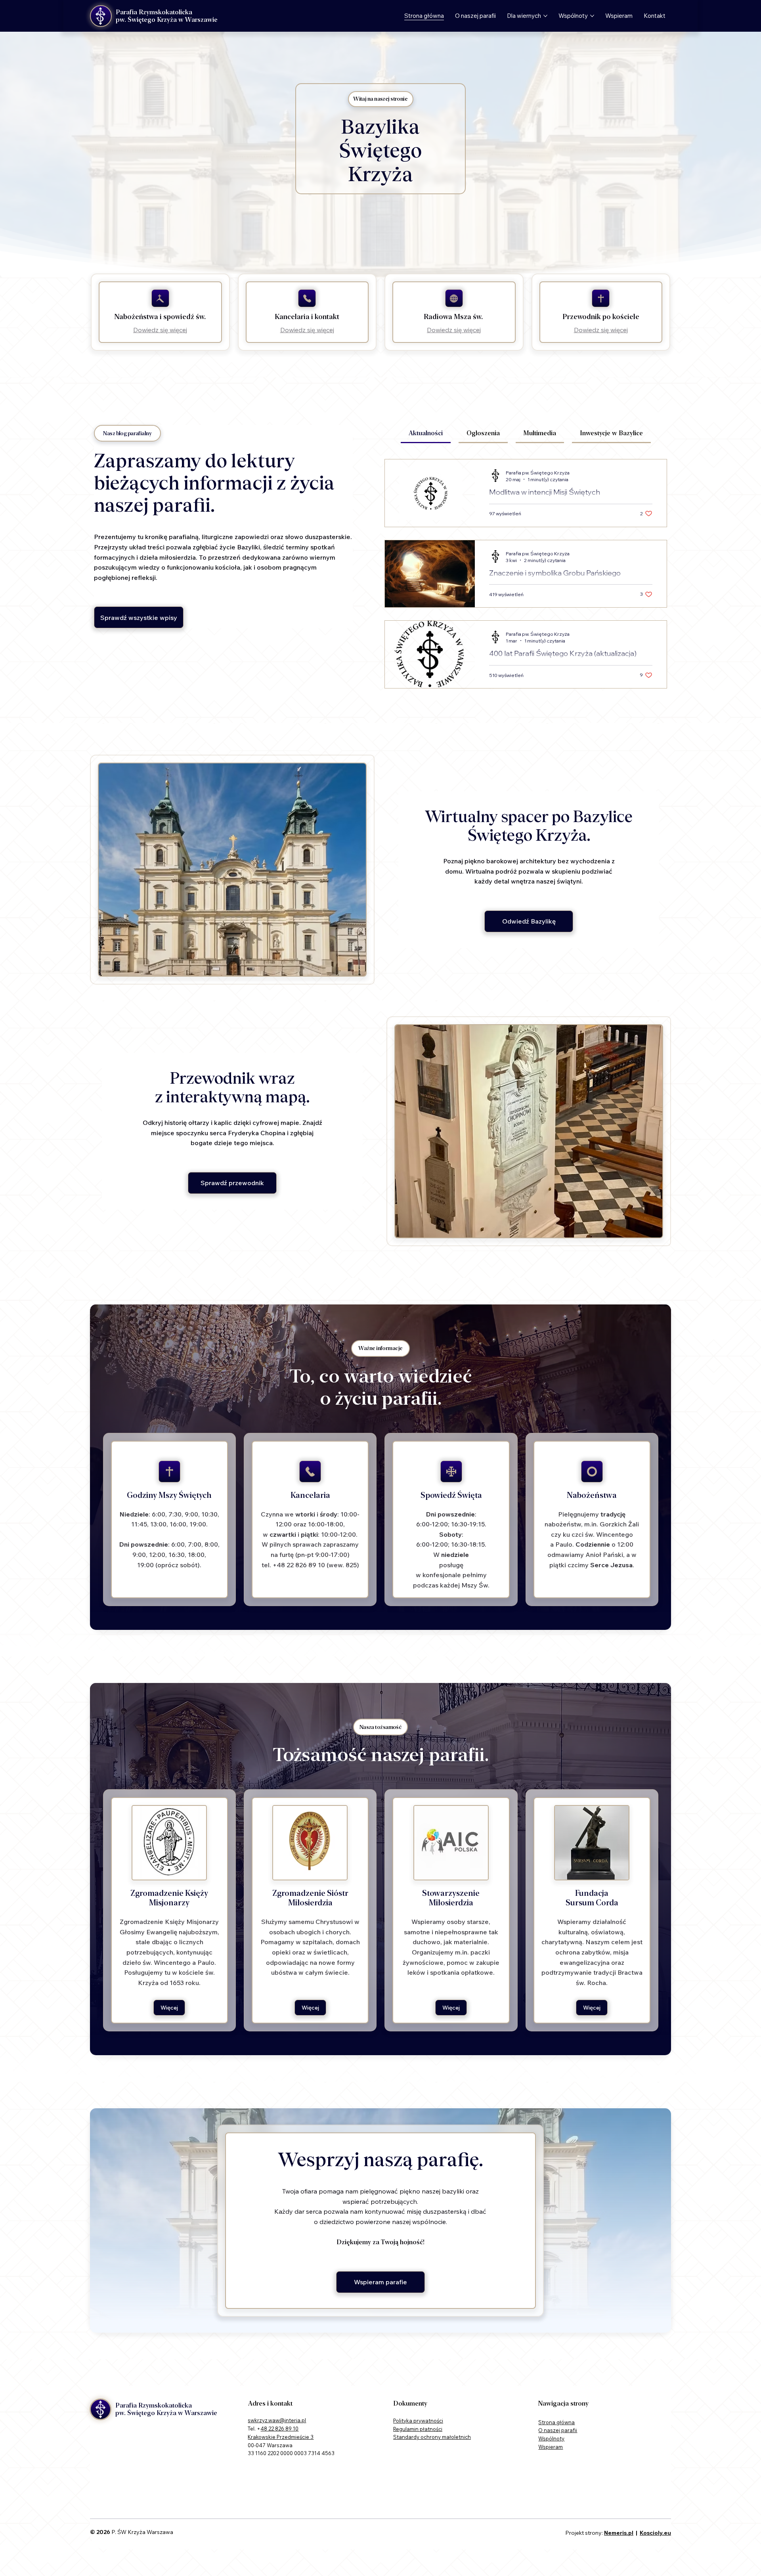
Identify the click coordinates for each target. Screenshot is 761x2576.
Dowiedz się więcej (160, 330)
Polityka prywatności (418, 2421)
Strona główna (556, 2422)
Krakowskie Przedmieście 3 (281, 2437)
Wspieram (551, 2447)
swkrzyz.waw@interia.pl (277, 2420)
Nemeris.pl (619, 2533)
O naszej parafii (558, 2430)
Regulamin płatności (418, 2429)
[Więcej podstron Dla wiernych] (545, 16)
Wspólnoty (551, 2438)
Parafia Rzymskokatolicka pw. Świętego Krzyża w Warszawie (167, 16)
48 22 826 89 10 (279, 2429)
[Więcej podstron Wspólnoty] (592, 16)
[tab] (426, 434)
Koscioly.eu (655, 2533)
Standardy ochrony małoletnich (432, 2437)
